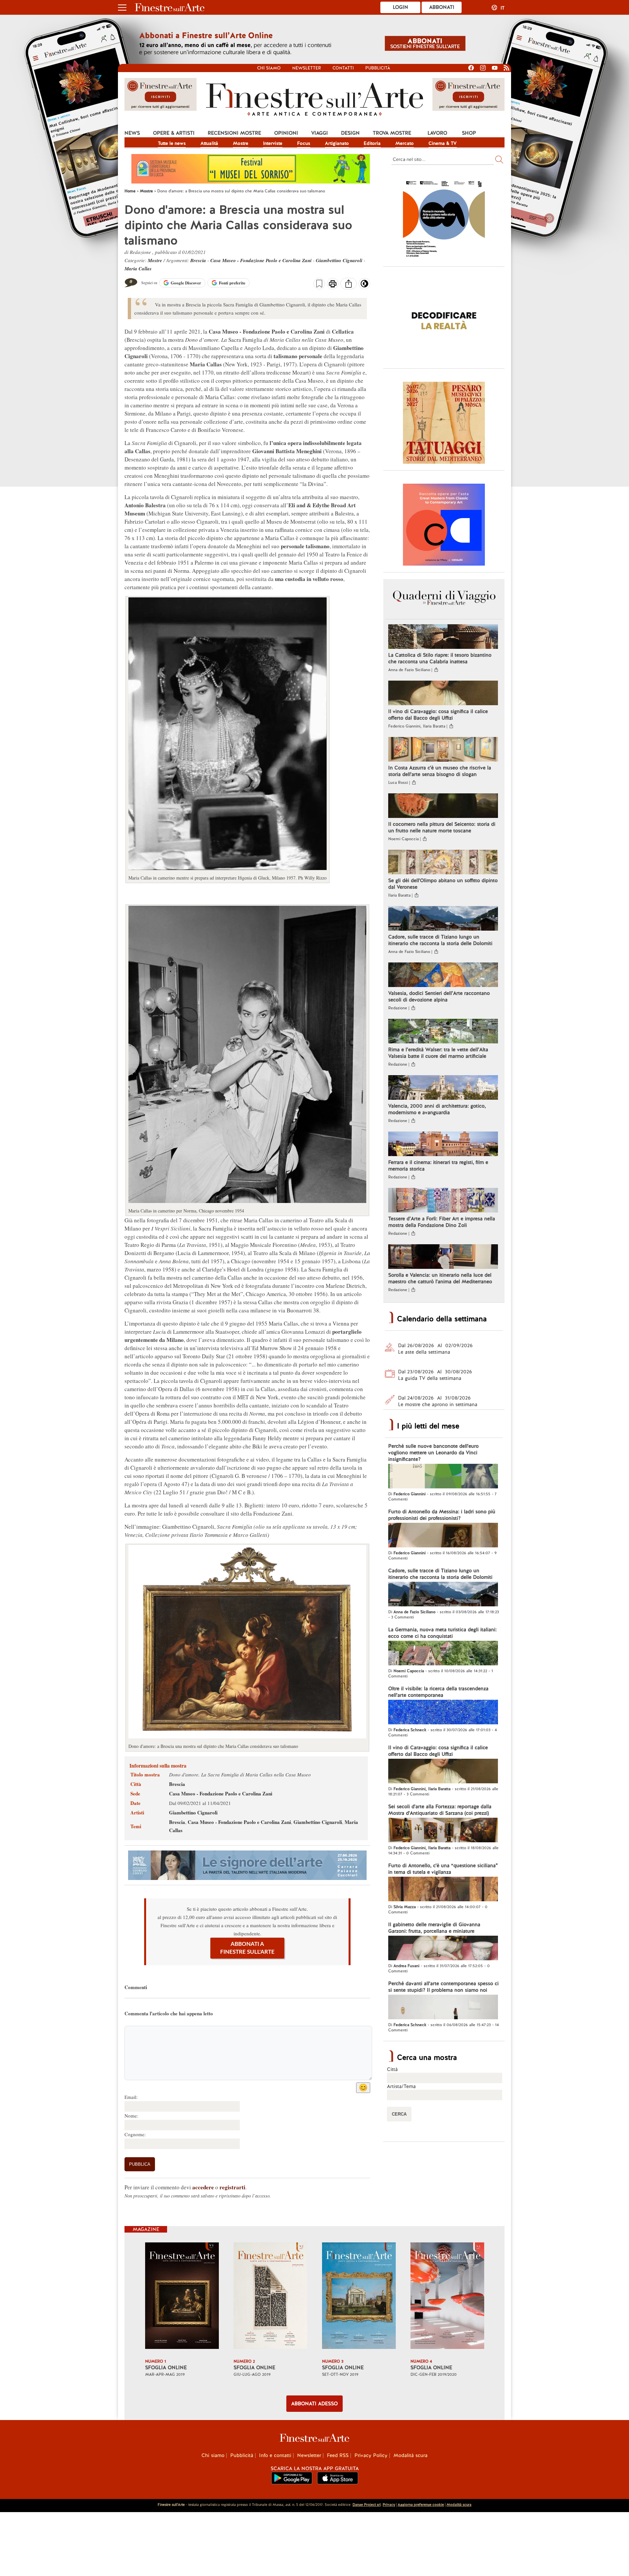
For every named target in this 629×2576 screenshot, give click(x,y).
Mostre (241, 143)
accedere (203, 2187)
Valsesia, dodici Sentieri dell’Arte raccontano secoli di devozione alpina (439, 997)
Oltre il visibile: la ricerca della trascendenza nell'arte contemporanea (438, 1692)
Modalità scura (410, 2455)
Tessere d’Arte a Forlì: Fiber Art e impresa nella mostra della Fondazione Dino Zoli (442, 1222)
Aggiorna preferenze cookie (421, 2505)
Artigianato (337, 143)
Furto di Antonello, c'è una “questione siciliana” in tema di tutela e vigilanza (443, 1869)
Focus (304, 143)
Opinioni (286, 133)
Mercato (405, 143)
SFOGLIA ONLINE (166, 2368)
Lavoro (437, 133)
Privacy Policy (371, 2455)
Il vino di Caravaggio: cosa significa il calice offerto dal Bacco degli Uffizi (438, 715)
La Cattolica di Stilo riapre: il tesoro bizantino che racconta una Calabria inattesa (440, 658)
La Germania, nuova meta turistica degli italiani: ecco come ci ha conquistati (442, 1633)
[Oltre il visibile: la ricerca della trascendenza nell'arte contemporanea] (443, 1713)
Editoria (372, 143)
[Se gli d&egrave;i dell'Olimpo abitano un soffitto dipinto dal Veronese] (443, 863)
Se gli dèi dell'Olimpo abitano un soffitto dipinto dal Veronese (443, 884)
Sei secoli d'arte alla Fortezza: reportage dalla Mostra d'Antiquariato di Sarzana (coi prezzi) (440, 1810)
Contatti (343, 68)
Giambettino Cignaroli (339, 260)
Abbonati (442, 7)
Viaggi (320, 133)
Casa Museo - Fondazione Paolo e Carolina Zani (261, 260)
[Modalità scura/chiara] (364, 286)
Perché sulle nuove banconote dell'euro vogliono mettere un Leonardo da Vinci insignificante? (433, 1453)
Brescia (198, 260)
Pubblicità (378, 68)
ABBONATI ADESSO (314, 2404)
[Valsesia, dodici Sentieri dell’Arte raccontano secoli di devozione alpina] (443, 976)
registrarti (232, 2187)
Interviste (273, 143)
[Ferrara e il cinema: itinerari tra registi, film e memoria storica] (443, 1145)
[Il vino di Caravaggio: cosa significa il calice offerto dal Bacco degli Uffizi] (443, 694)
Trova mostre (392, 133)
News (132, 133)
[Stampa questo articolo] (333, 284)
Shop (469, 133)
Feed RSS (338, 2455)
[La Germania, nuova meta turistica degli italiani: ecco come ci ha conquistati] (443, 1654)
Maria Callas (138, 269)
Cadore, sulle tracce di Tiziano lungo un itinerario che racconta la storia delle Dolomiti (440, 940)
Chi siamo (269, 68)
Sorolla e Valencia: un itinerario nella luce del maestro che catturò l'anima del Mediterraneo (440, 1278)
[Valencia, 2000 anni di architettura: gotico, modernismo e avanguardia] (443, 1088)
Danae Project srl (367, 2505)
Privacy (389, 2505)
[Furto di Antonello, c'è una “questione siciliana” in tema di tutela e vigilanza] (443, 1890)
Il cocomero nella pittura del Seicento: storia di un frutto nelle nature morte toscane (442, 827)
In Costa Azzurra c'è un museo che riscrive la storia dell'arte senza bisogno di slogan (440, 771)
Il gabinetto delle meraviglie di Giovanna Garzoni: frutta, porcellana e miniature (434, 1928)
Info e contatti (275, 2455)
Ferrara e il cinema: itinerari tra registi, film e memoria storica (438, 1166)
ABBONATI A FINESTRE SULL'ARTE (247, 1948)
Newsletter (307, 68)
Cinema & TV (443, 143)
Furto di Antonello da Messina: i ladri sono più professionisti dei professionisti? (442, 1515)
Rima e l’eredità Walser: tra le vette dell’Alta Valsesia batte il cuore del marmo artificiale (438, 1053)
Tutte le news (172, 143)
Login (400, 7)
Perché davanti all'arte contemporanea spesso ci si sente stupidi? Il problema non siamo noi (443, 1987)
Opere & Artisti (174, 133)
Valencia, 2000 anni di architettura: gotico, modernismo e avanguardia (437, 1109)
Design (350, 133)
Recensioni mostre (234, 133)
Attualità (209, 143)
